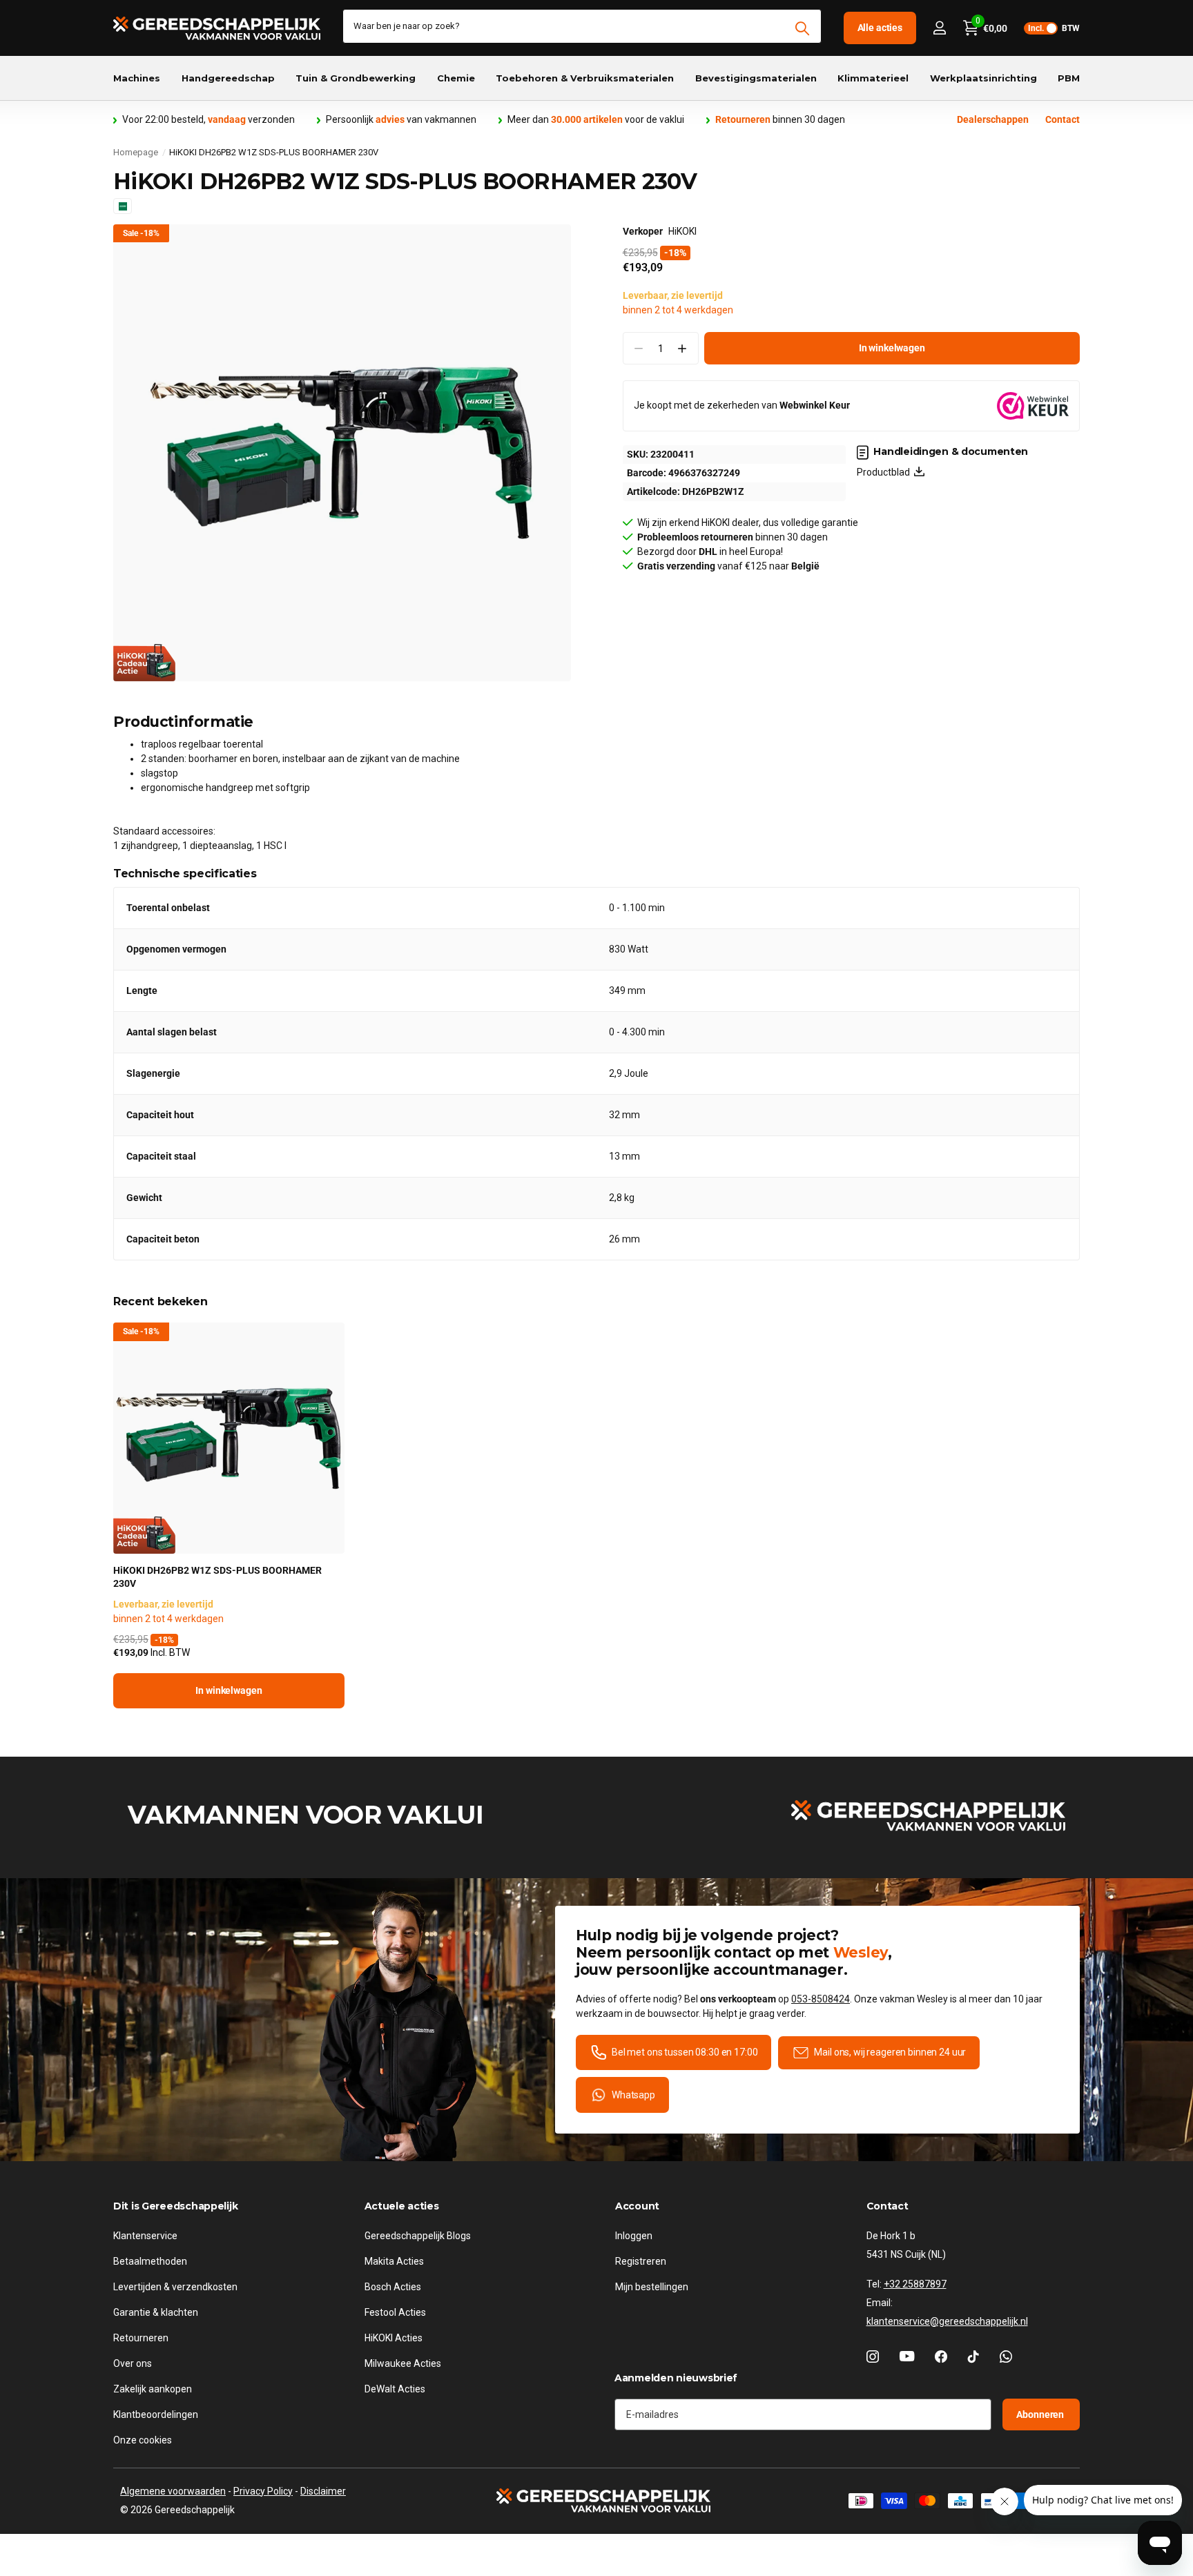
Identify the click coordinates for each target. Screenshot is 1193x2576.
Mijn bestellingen (652, 2287)
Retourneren (141, 2338)
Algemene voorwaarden (173, 2491)
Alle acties (880, 28)
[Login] (939, 28)
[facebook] (941, 2357)
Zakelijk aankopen (153, 2389)
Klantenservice (145, 2236)
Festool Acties (395, 2312)
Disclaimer (323, 2491)
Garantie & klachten (156, 2312)
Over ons (133, 2363)
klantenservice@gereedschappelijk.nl (947, 2321)
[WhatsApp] (1006, 2357)
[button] (682, 348)
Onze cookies (143, 2440)
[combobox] (582, 26)
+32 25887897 (915, 2284)
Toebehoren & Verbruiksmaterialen (585, 78)
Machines (137, 78)
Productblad (885, 472)
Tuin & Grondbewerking (356, 78)
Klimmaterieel (873, 78)
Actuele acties (402, 2206)
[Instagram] (873, 2357)
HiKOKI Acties (394, 2338)
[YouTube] (907, 2357)
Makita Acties (394, 2261)
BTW (1054, 28)
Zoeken (803, 28)
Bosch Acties (393, 2287)
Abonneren (1041, 2414)
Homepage (136, 152)
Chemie (456, 78)
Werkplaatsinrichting (983, 78)
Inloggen (634, 2236)
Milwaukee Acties (403, 2363)
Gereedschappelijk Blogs (418, 2236)
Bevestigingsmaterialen (756, 78)
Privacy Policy (263, 2491)
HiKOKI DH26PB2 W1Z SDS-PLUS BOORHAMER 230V (217, 1577)
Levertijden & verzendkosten (175, 2287)
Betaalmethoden (150, 2261)
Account (637, 2206)
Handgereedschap (228, 78)
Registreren (641, 2261)
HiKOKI (682, 231)
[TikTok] (973, 2357)
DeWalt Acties (395, 2389)
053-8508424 (821, 1999)
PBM (1069, 78)
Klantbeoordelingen (156, 2414)
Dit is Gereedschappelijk (175, 2206)
